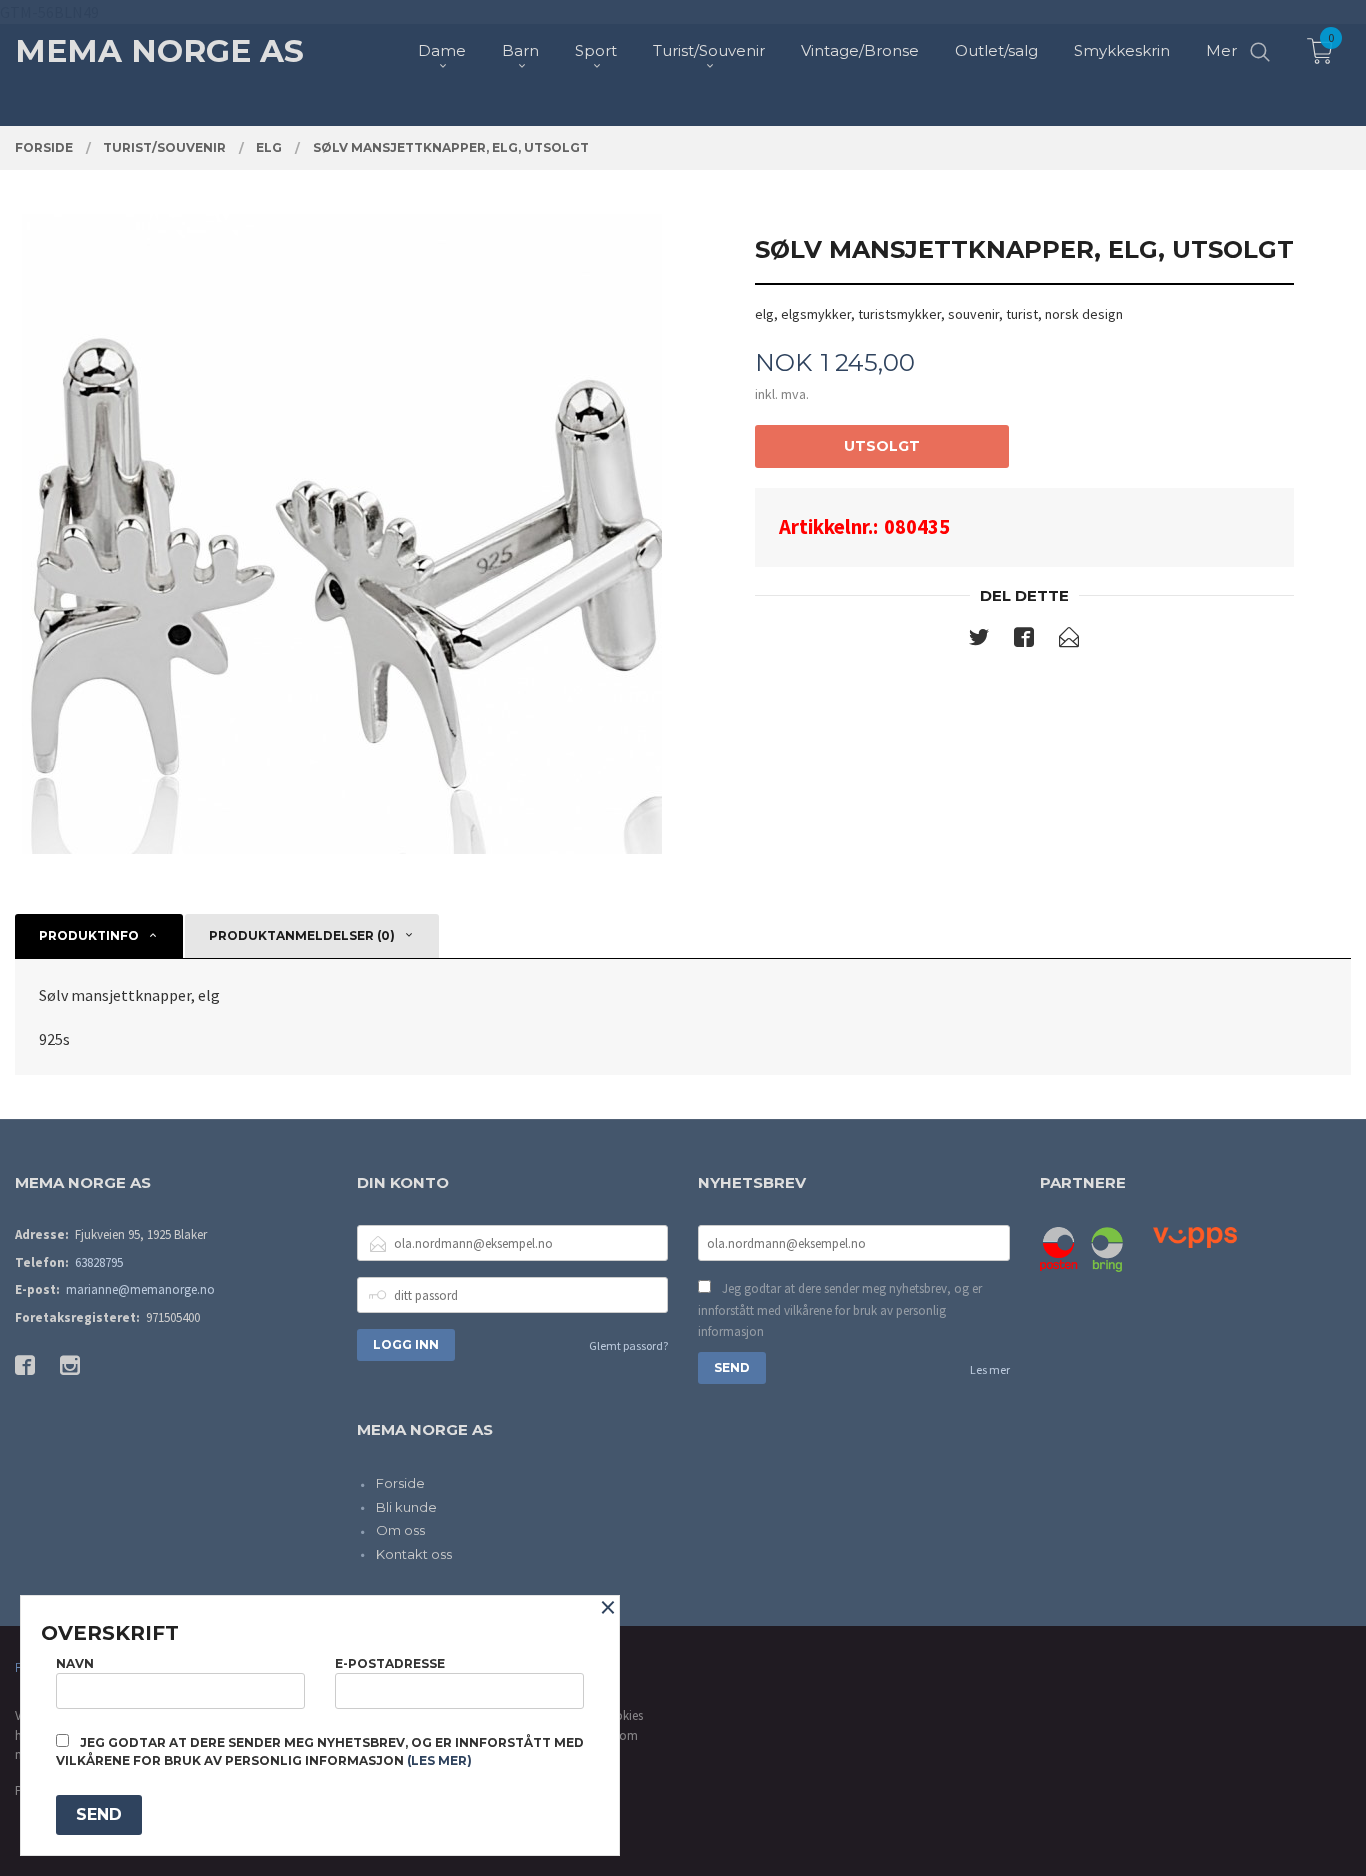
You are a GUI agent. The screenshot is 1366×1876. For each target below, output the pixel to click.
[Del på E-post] (1069, 641)
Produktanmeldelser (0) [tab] (302, 935)
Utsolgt (882, 446)
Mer (1221, 50)
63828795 (99, 1262)
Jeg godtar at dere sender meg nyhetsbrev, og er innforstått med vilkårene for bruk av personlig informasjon (840, 1310)
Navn (75, 1663)
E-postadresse (390, 1663)
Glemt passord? (628, 1345)
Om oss (400, 1530)
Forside (400, 1483)
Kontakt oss (414, 1554)
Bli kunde (406, 1507)
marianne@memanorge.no (140, 1289)
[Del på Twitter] (979, 641)
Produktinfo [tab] (89, 935)
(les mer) (439, 1760)
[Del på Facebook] (1024, 641)
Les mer (990, 1369)
